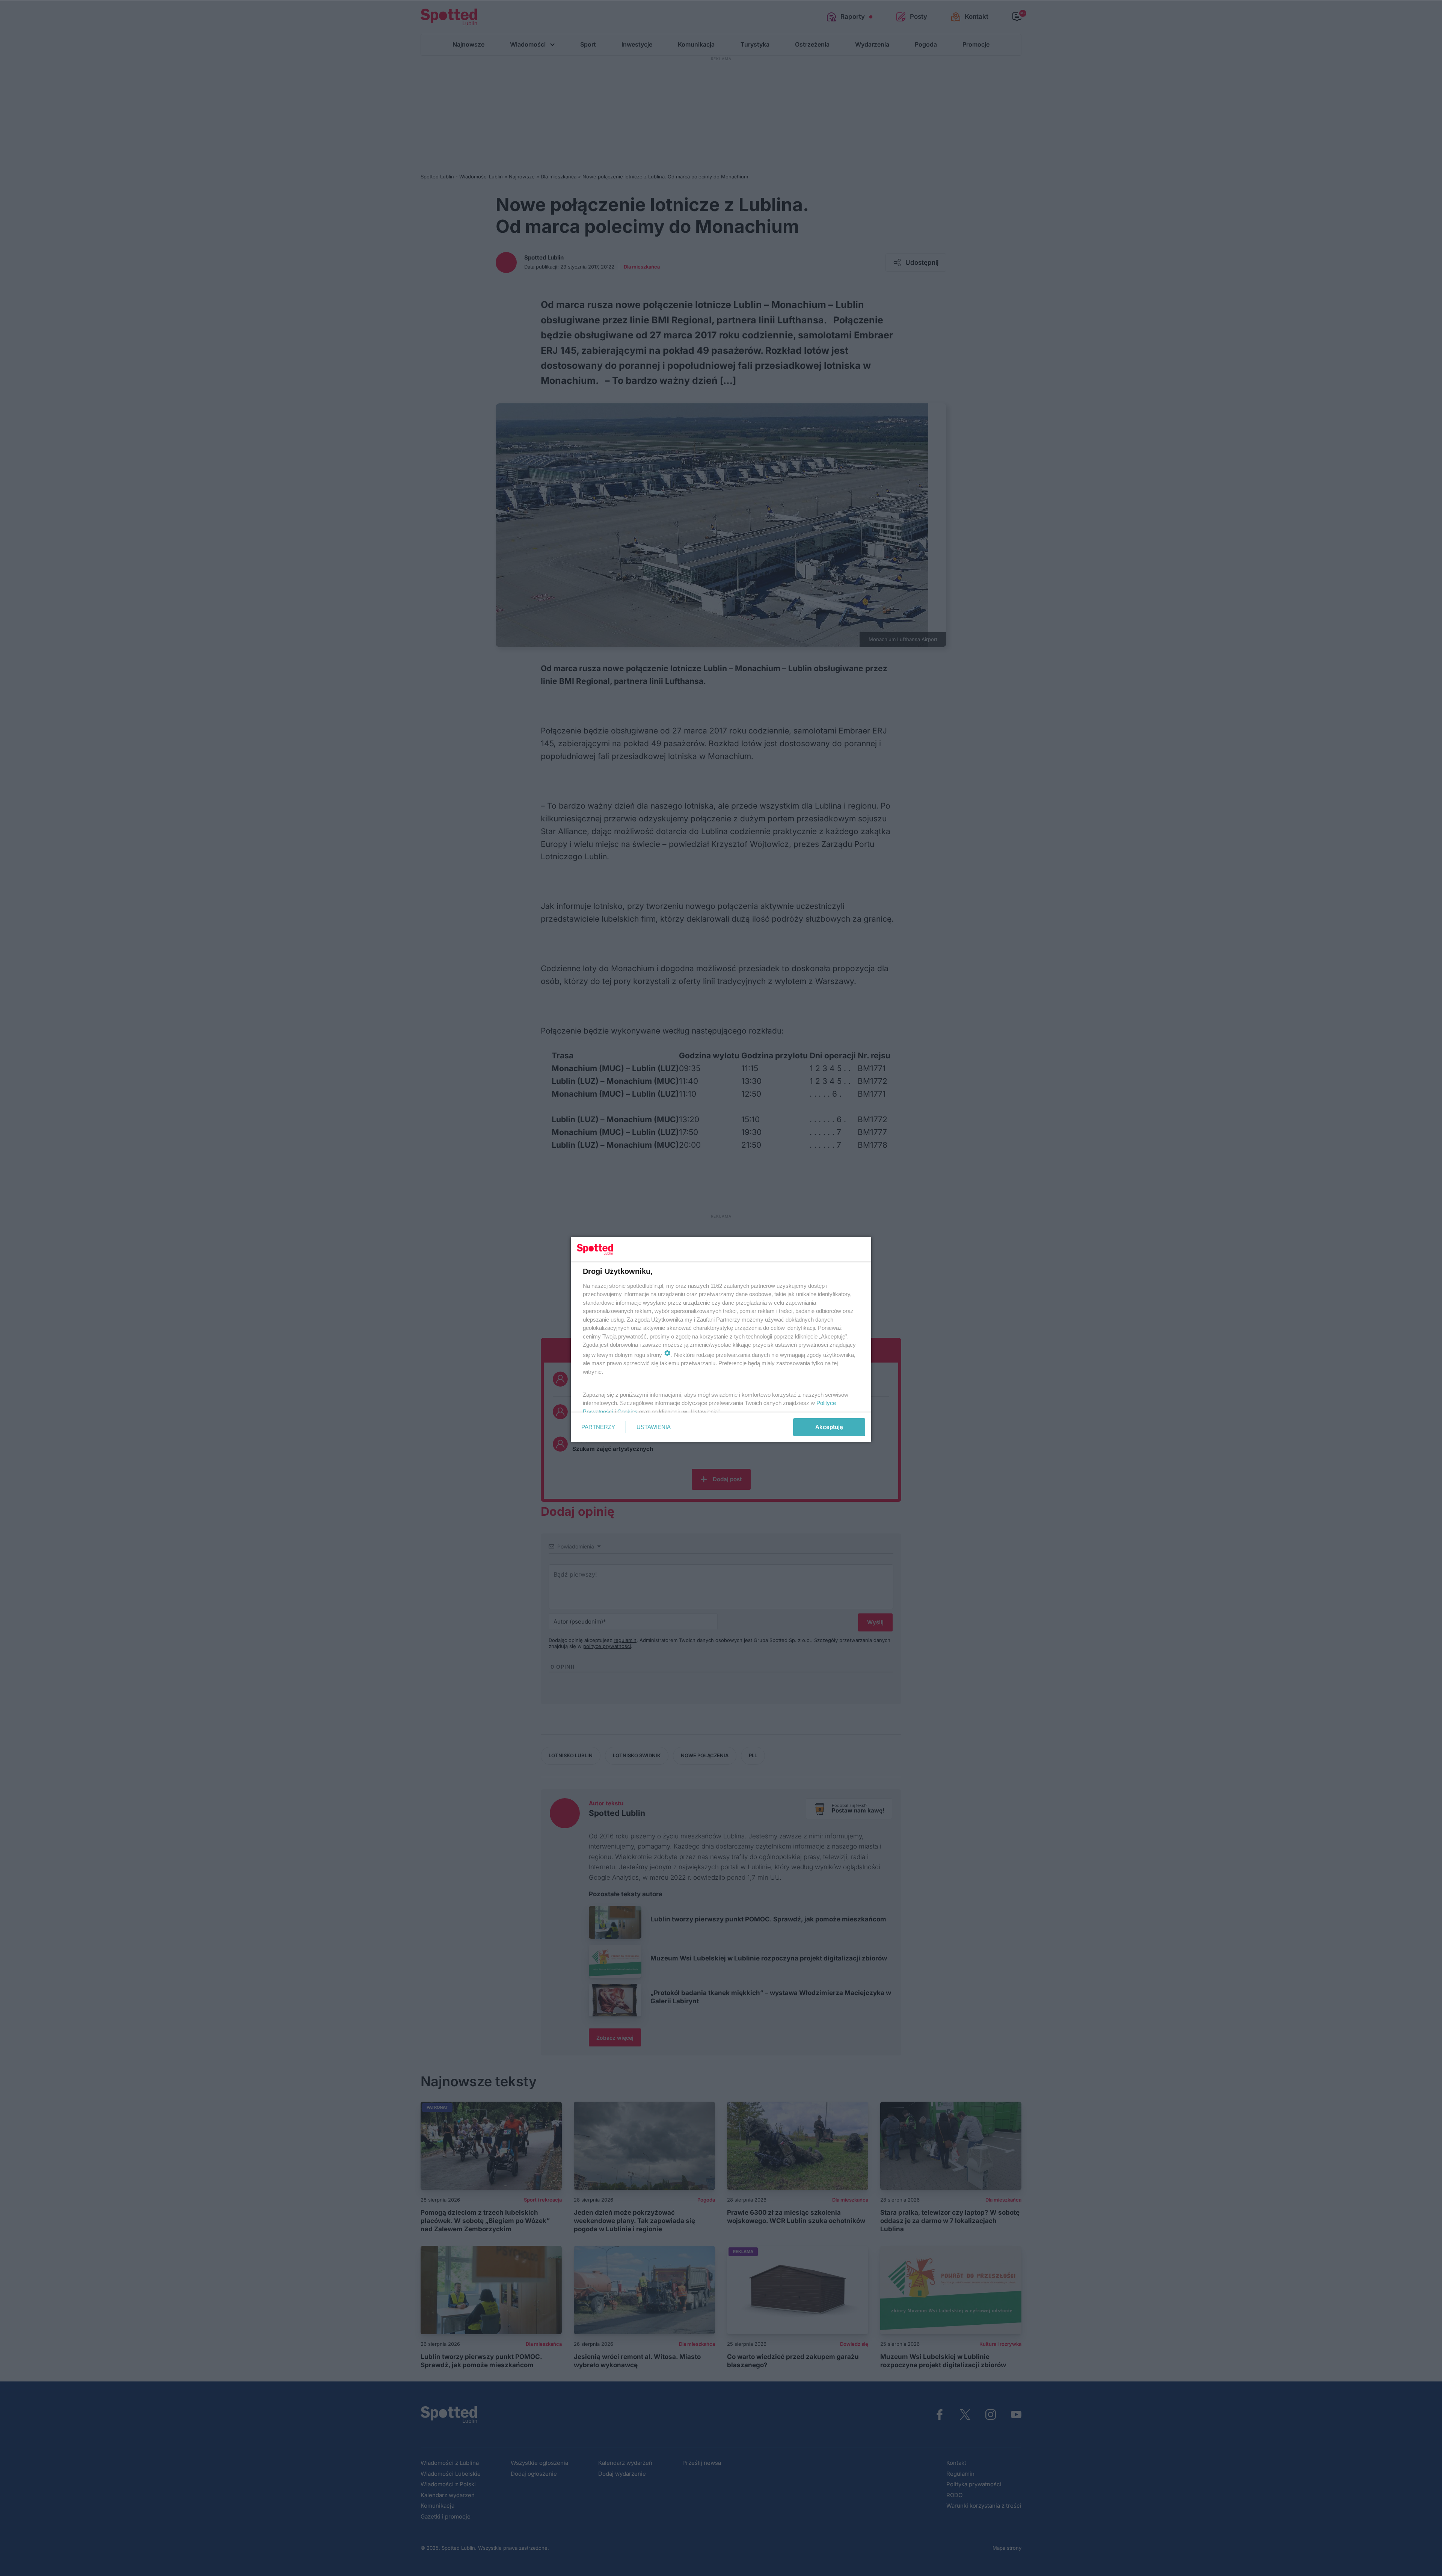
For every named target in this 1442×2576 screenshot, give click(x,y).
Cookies (627, 1412)
